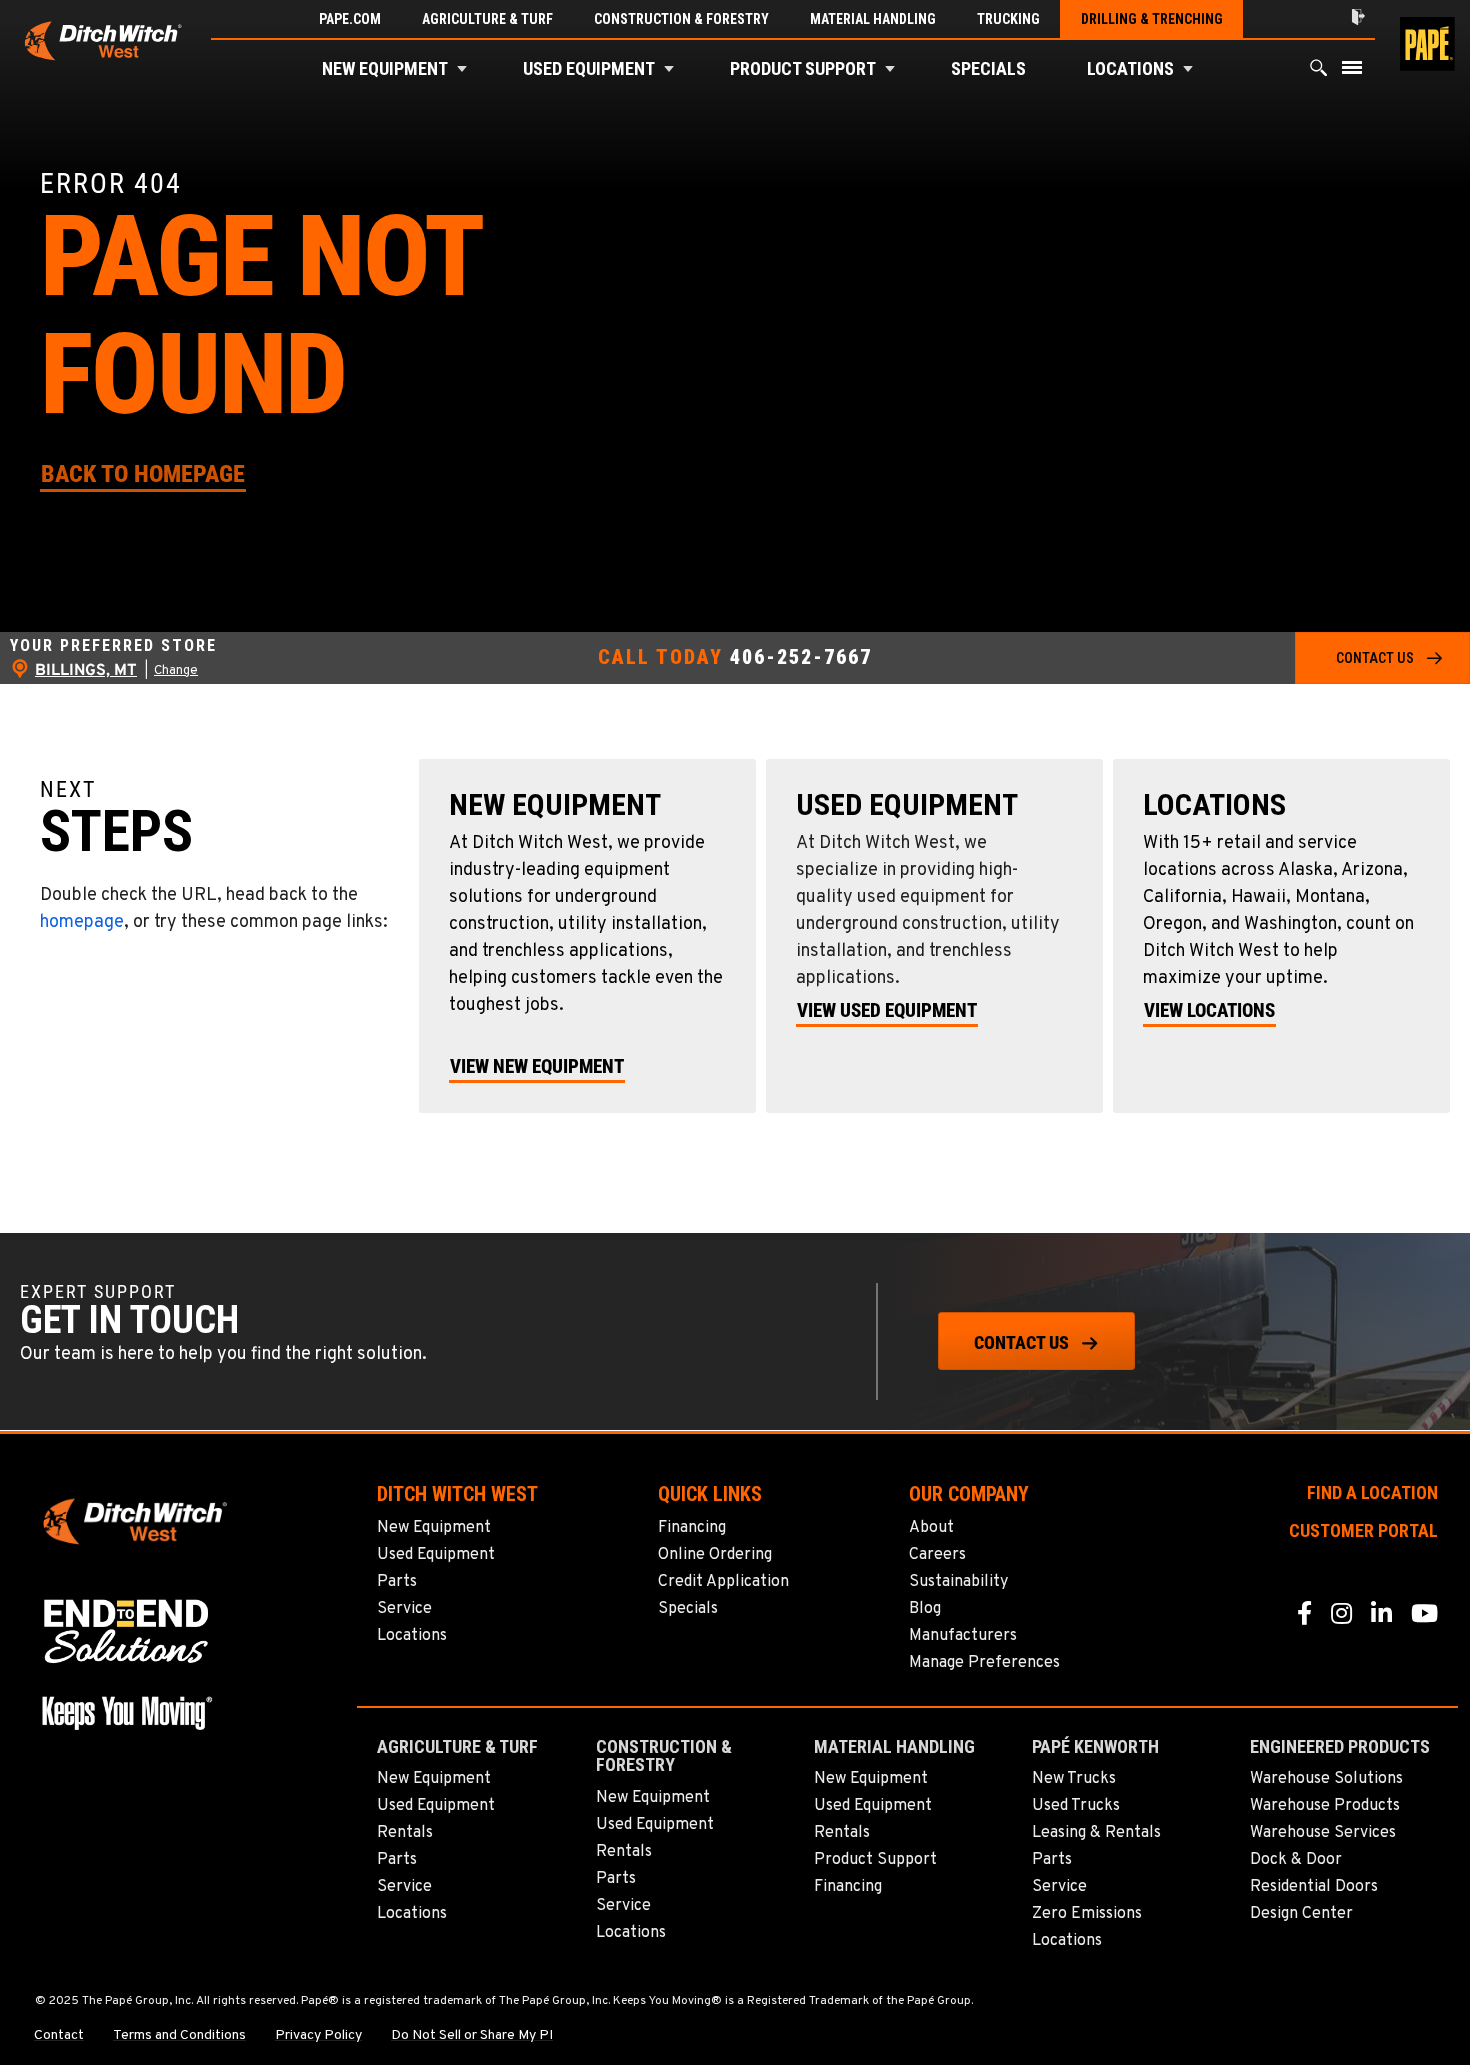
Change (176, 671)
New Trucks (1074, 1779)
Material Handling (873, 19)
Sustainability (958, 1582)
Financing (692, 1528)
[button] (462, 69)
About (931, 1528)
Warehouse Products (1325, 1806)
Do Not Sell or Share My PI (472, 2036)
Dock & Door (1296, 1860)
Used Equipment (589, 68)
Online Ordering (715, 1555)
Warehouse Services (1323, 1833)
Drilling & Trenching (1152, 19)
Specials (988, 68)
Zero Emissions (1087, 1914)
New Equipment (385, 68)
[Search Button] (1319, 72)
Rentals (405, 1833)
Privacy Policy (318, 2036)
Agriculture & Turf (487, 19)
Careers (937, 1555)
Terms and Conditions (179, 2036)
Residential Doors (1314, 1887)
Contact (59, 2036)
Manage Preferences (984, 1663)
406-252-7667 (801, 657)
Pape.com (350, 19)
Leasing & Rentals (1096, 1833)
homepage (82, 922)
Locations (1130, 68)
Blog (925, 1609)
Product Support (803, 68)
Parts (397, 1582)
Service (404, 1609)
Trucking (1008, 19)
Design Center (1301, 1914)
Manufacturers (963, 1636)
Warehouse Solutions (1326, 1779)
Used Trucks (1076, 1806)
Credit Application (723, 1582)
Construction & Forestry (681, 19)
